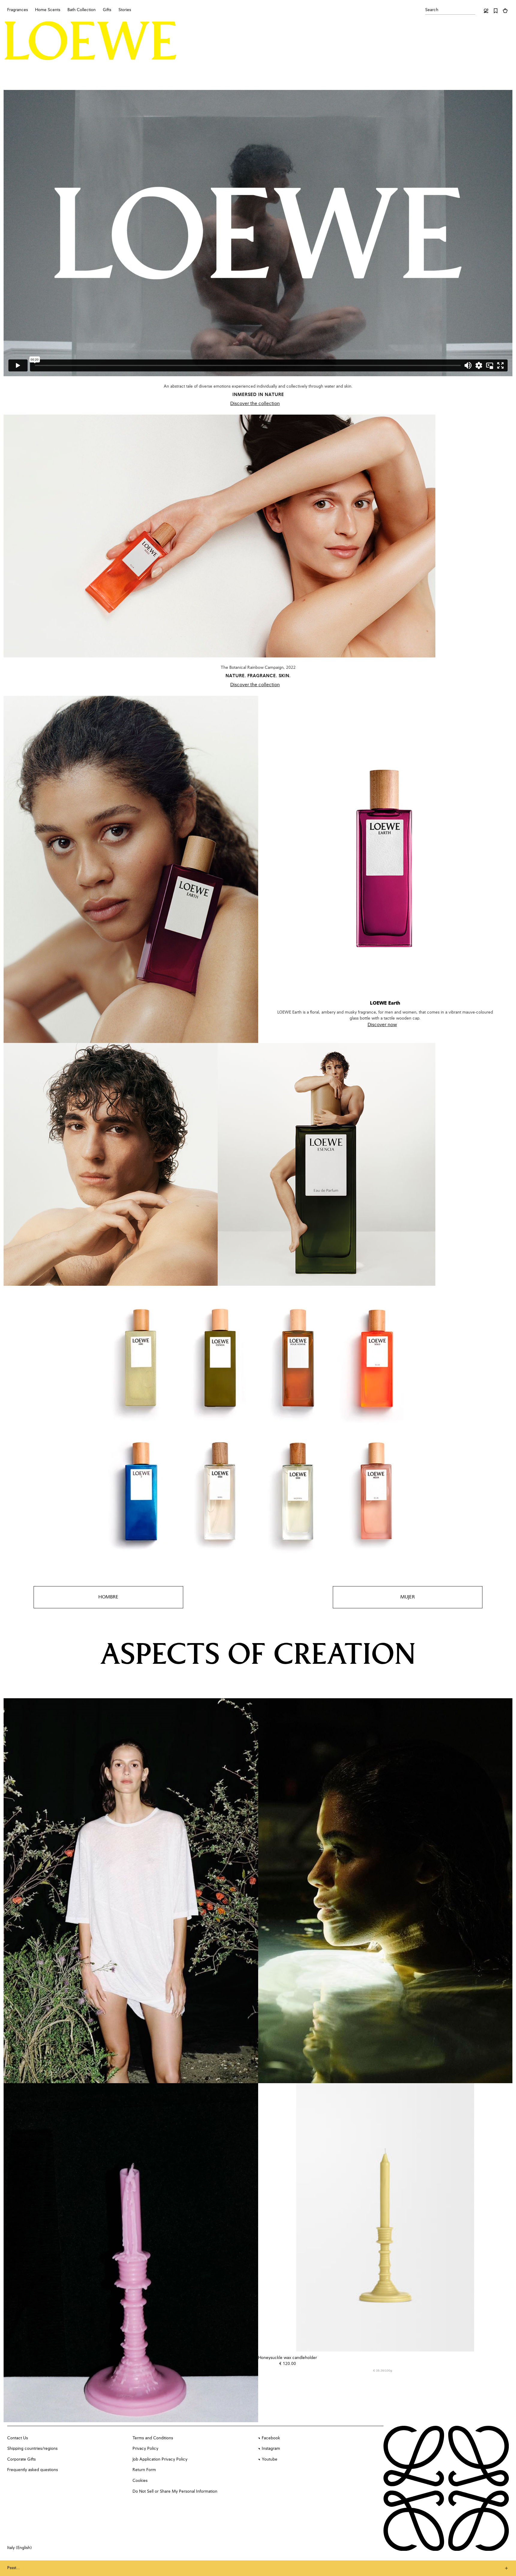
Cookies (140, 2481)
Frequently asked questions (33, 2470)
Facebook (271, 2438)
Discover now (382, 1025)
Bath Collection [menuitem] (82, 10)
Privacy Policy (145, 2449)
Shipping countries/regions (32, 2449)
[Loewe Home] (91, 40)
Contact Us (18, 2438)
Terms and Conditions (153, 2438)
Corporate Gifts (21, 2459)
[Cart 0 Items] (505, 11)
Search (432, 10)
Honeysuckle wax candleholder (288, 2358)
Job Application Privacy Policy (160, 2459)
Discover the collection (255, 404)
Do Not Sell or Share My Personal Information (175, 2491)
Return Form (144, 2470)
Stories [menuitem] (125, 10)
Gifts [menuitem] (107, 10)
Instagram (271, 2449)
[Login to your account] (486, 11)
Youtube (270, 2459)
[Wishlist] (496, 11)
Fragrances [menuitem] (18, 10)
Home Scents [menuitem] (48, 10)
